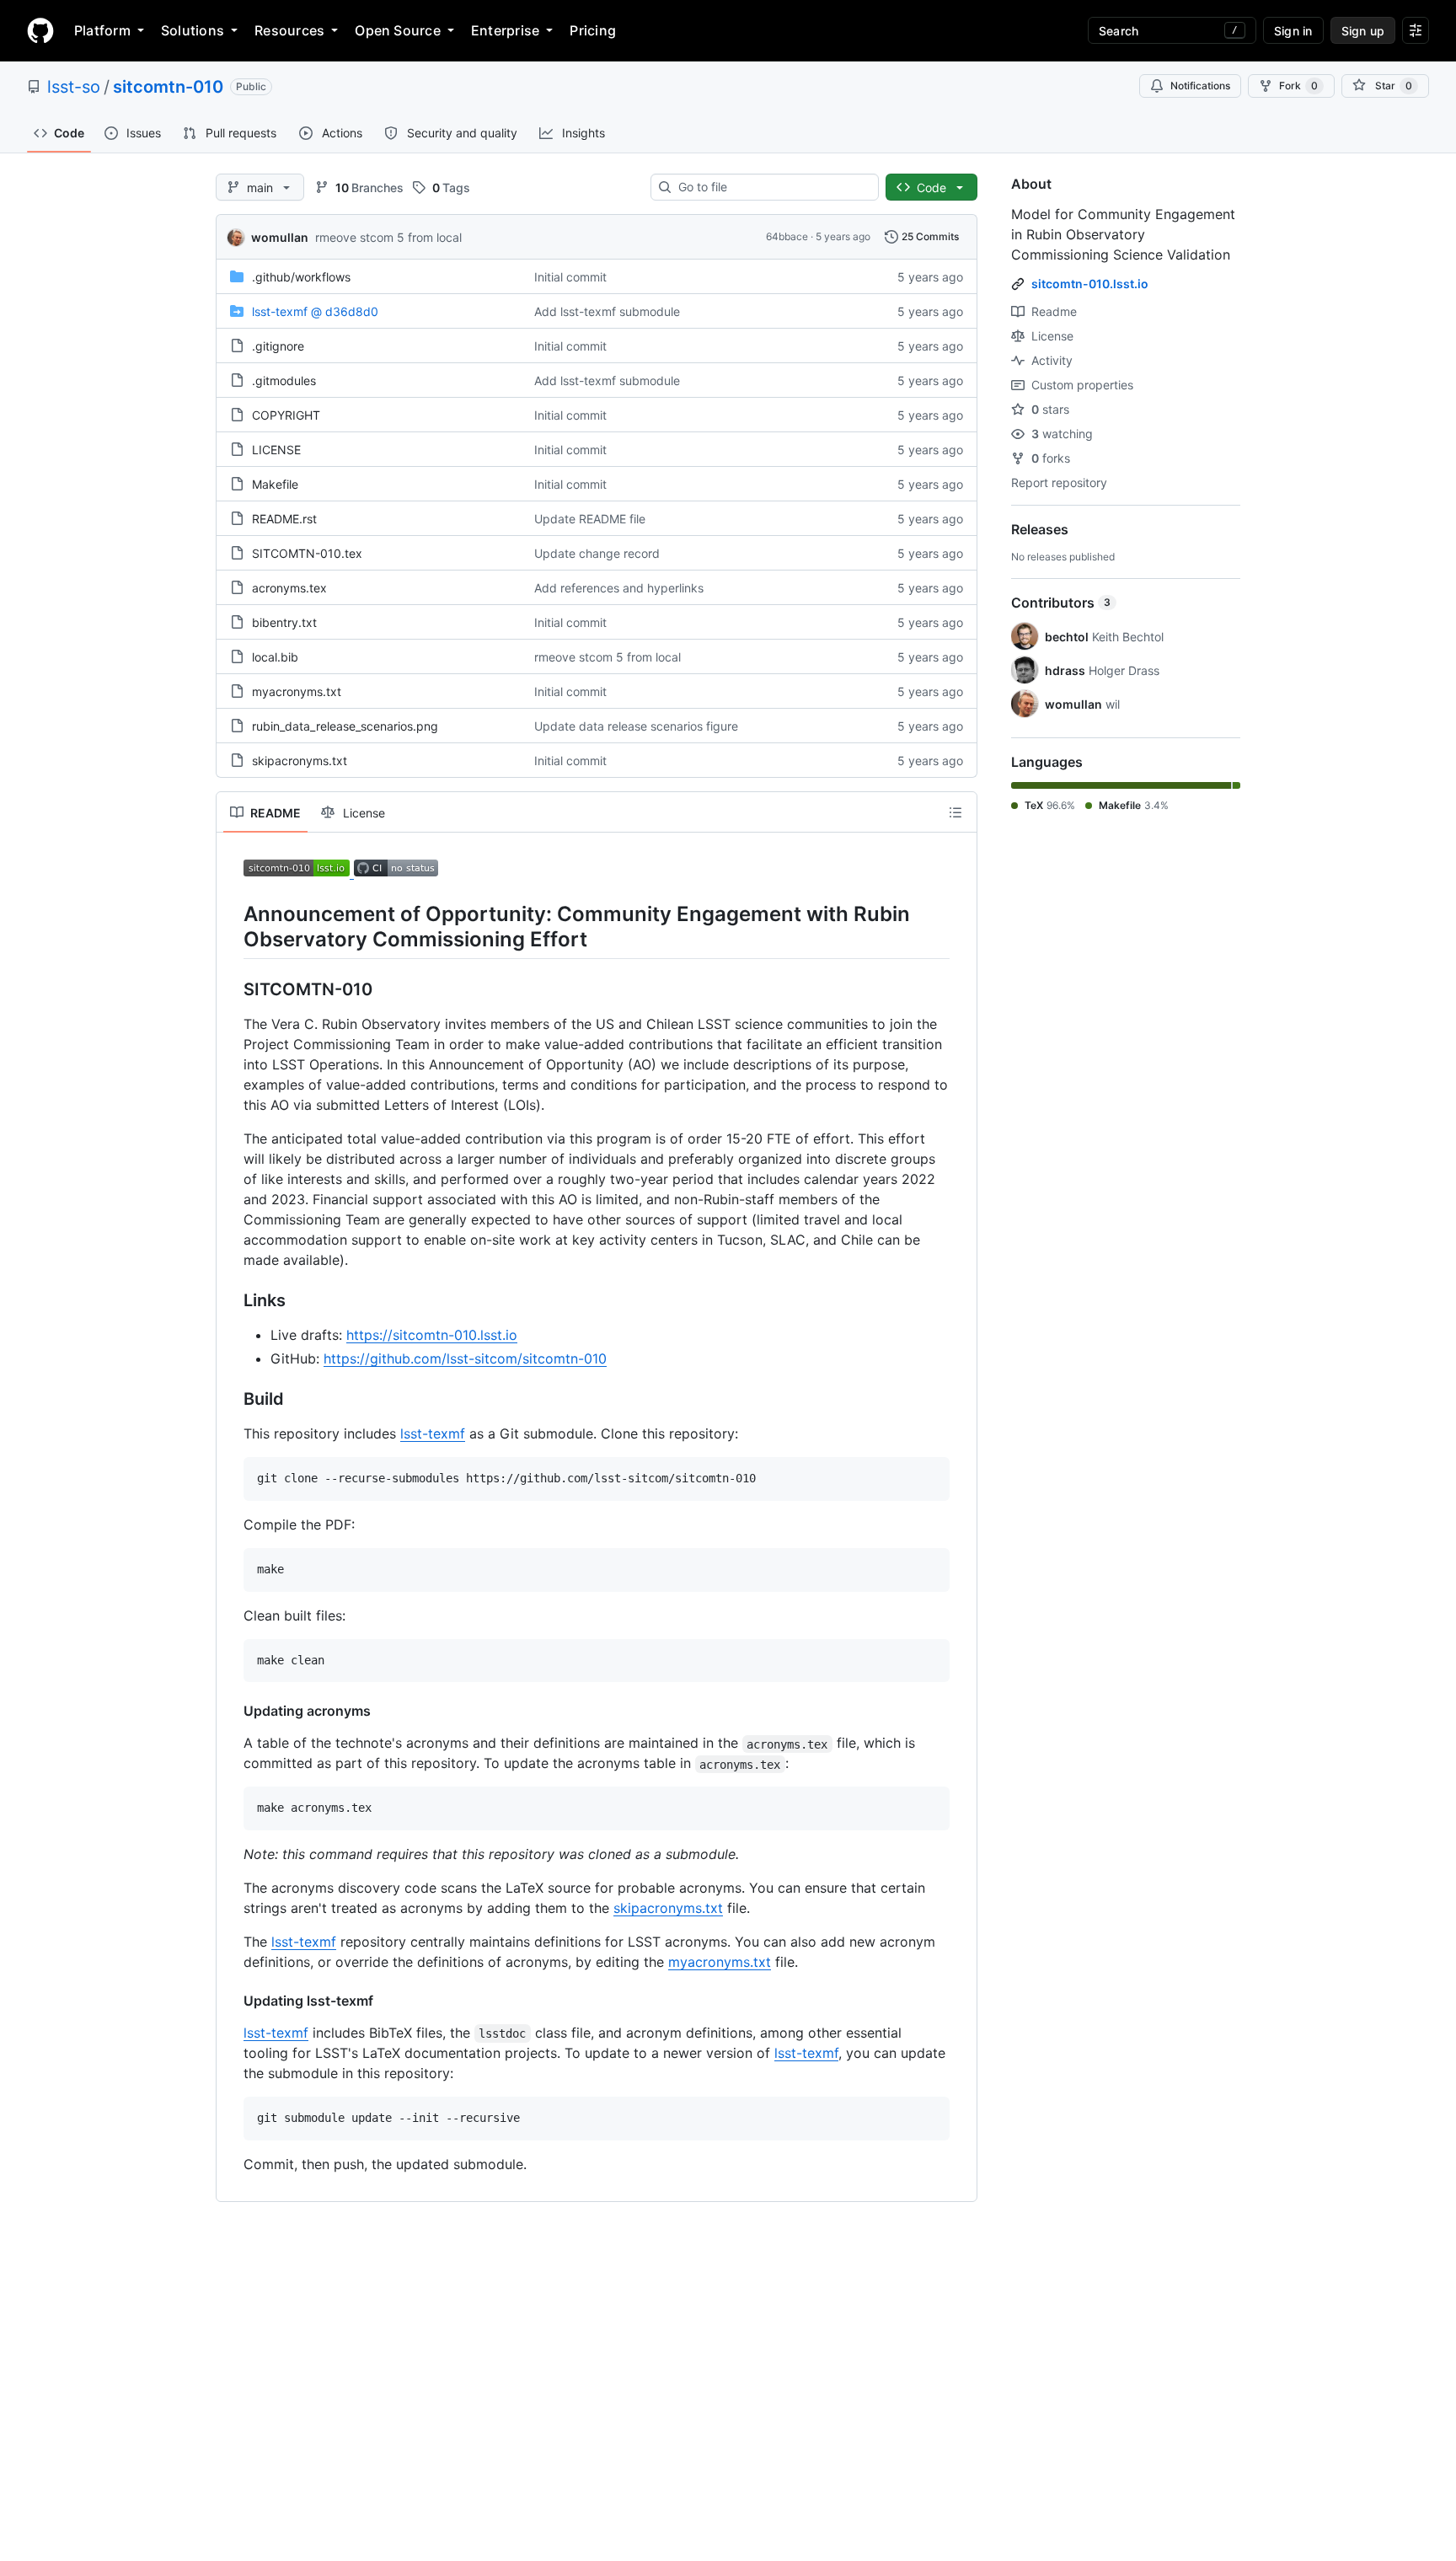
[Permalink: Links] (232, 1301)
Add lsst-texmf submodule (607, 311)
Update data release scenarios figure (636, 726)
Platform (102, 30)
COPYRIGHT (286, 415)
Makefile (275, 484)
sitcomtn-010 (168, 87)
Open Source (398, 30)
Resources (289, 30)
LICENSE (276, 450)
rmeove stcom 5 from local (388, 237)
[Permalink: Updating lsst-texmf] (232, 2001)
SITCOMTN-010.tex (307, 553)
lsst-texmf (433, 1433)
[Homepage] (40, 30)
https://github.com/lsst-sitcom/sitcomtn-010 (465, 1358)
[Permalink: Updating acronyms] (232, 1711)
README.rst (284, 519)
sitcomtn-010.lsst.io (1090, 284)
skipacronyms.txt (300, 761)
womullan (280, 237)
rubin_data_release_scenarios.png (345, 726)
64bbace (787, 236)
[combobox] (771, 187)
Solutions (193, 30)
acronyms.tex (289, 588)
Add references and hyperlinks (619, 588)
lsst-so (74, 87)
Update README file (590, 519)
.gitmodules (284, 380)
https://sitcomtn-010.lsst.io (432, 1335)
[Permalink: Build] (232, 1400)
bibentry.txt (284, 622)
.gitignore (278, 346)
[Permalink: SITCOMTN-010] (232, 990)
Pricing (593, 30)
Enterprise (505, 30)
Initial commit (570, 277)
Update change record (597, 553)
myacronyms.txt (297, 691)
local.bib (275, 657)
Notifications (1200, 86)
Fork (1298, 86)
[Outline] (955, 812)
